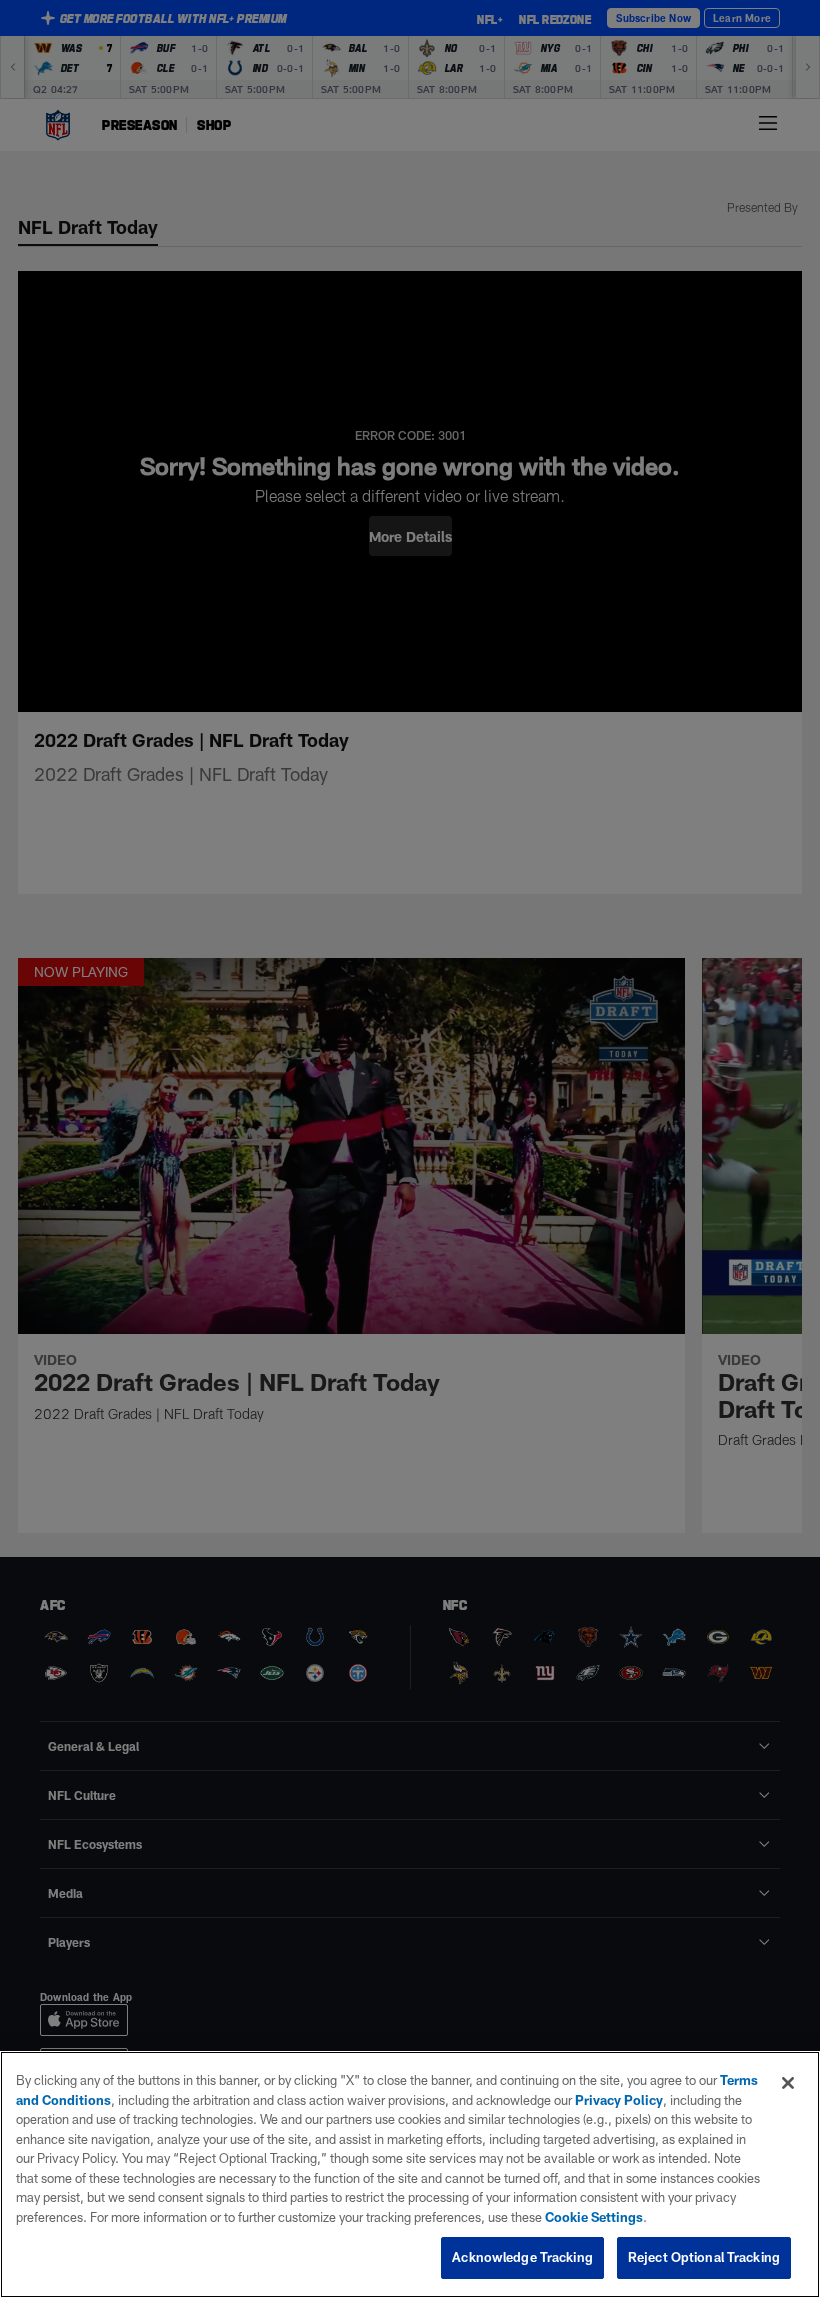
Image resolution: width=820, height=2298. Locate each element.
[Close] (788, 2083)
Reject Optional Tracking (704, 2257)
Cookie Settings (594, 2217)
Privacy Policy (619, 2100)
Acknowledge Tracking (522, 2257)
